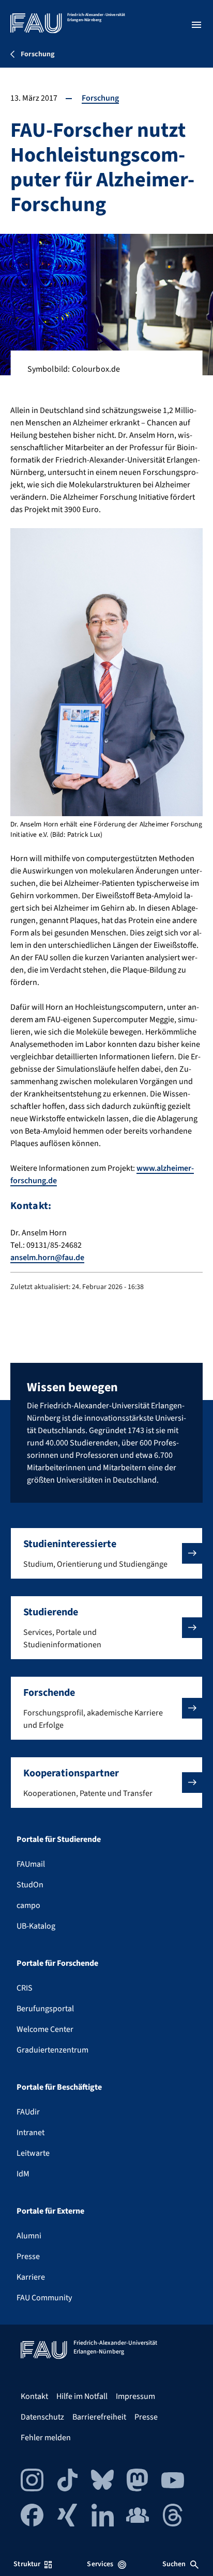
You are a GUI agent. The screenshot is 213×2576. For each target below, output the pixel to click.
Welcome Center (45, 2029)
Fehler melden (46, 2438)
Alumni (29, 2236)
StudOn (30, 1885)
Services (100, 2564)
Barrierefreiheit (99, 2417)
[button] (106, 1553)
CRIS (25, 1988)
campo (28, 1905)
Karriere (31, 2277)
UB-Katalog (36, 1926)
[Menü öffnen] (196, 25)
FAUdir (28, 2112)
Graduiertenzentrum (52, 2050)
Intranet (31, 2133)
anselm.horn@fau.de (47, 1258)
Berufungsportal (45, 2009)
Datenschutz (42, 2417)
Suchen (174, 2564)
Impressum (135, 2396)
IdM (23, 2174)
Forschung (100, 98)
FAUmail (31, 1864)
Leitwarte (33, 2153)
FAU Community (44, 2298)
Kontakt (34, 2396)
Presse (28, 2256)
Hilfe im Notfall (82, 2396)
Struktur (27, 2564)
